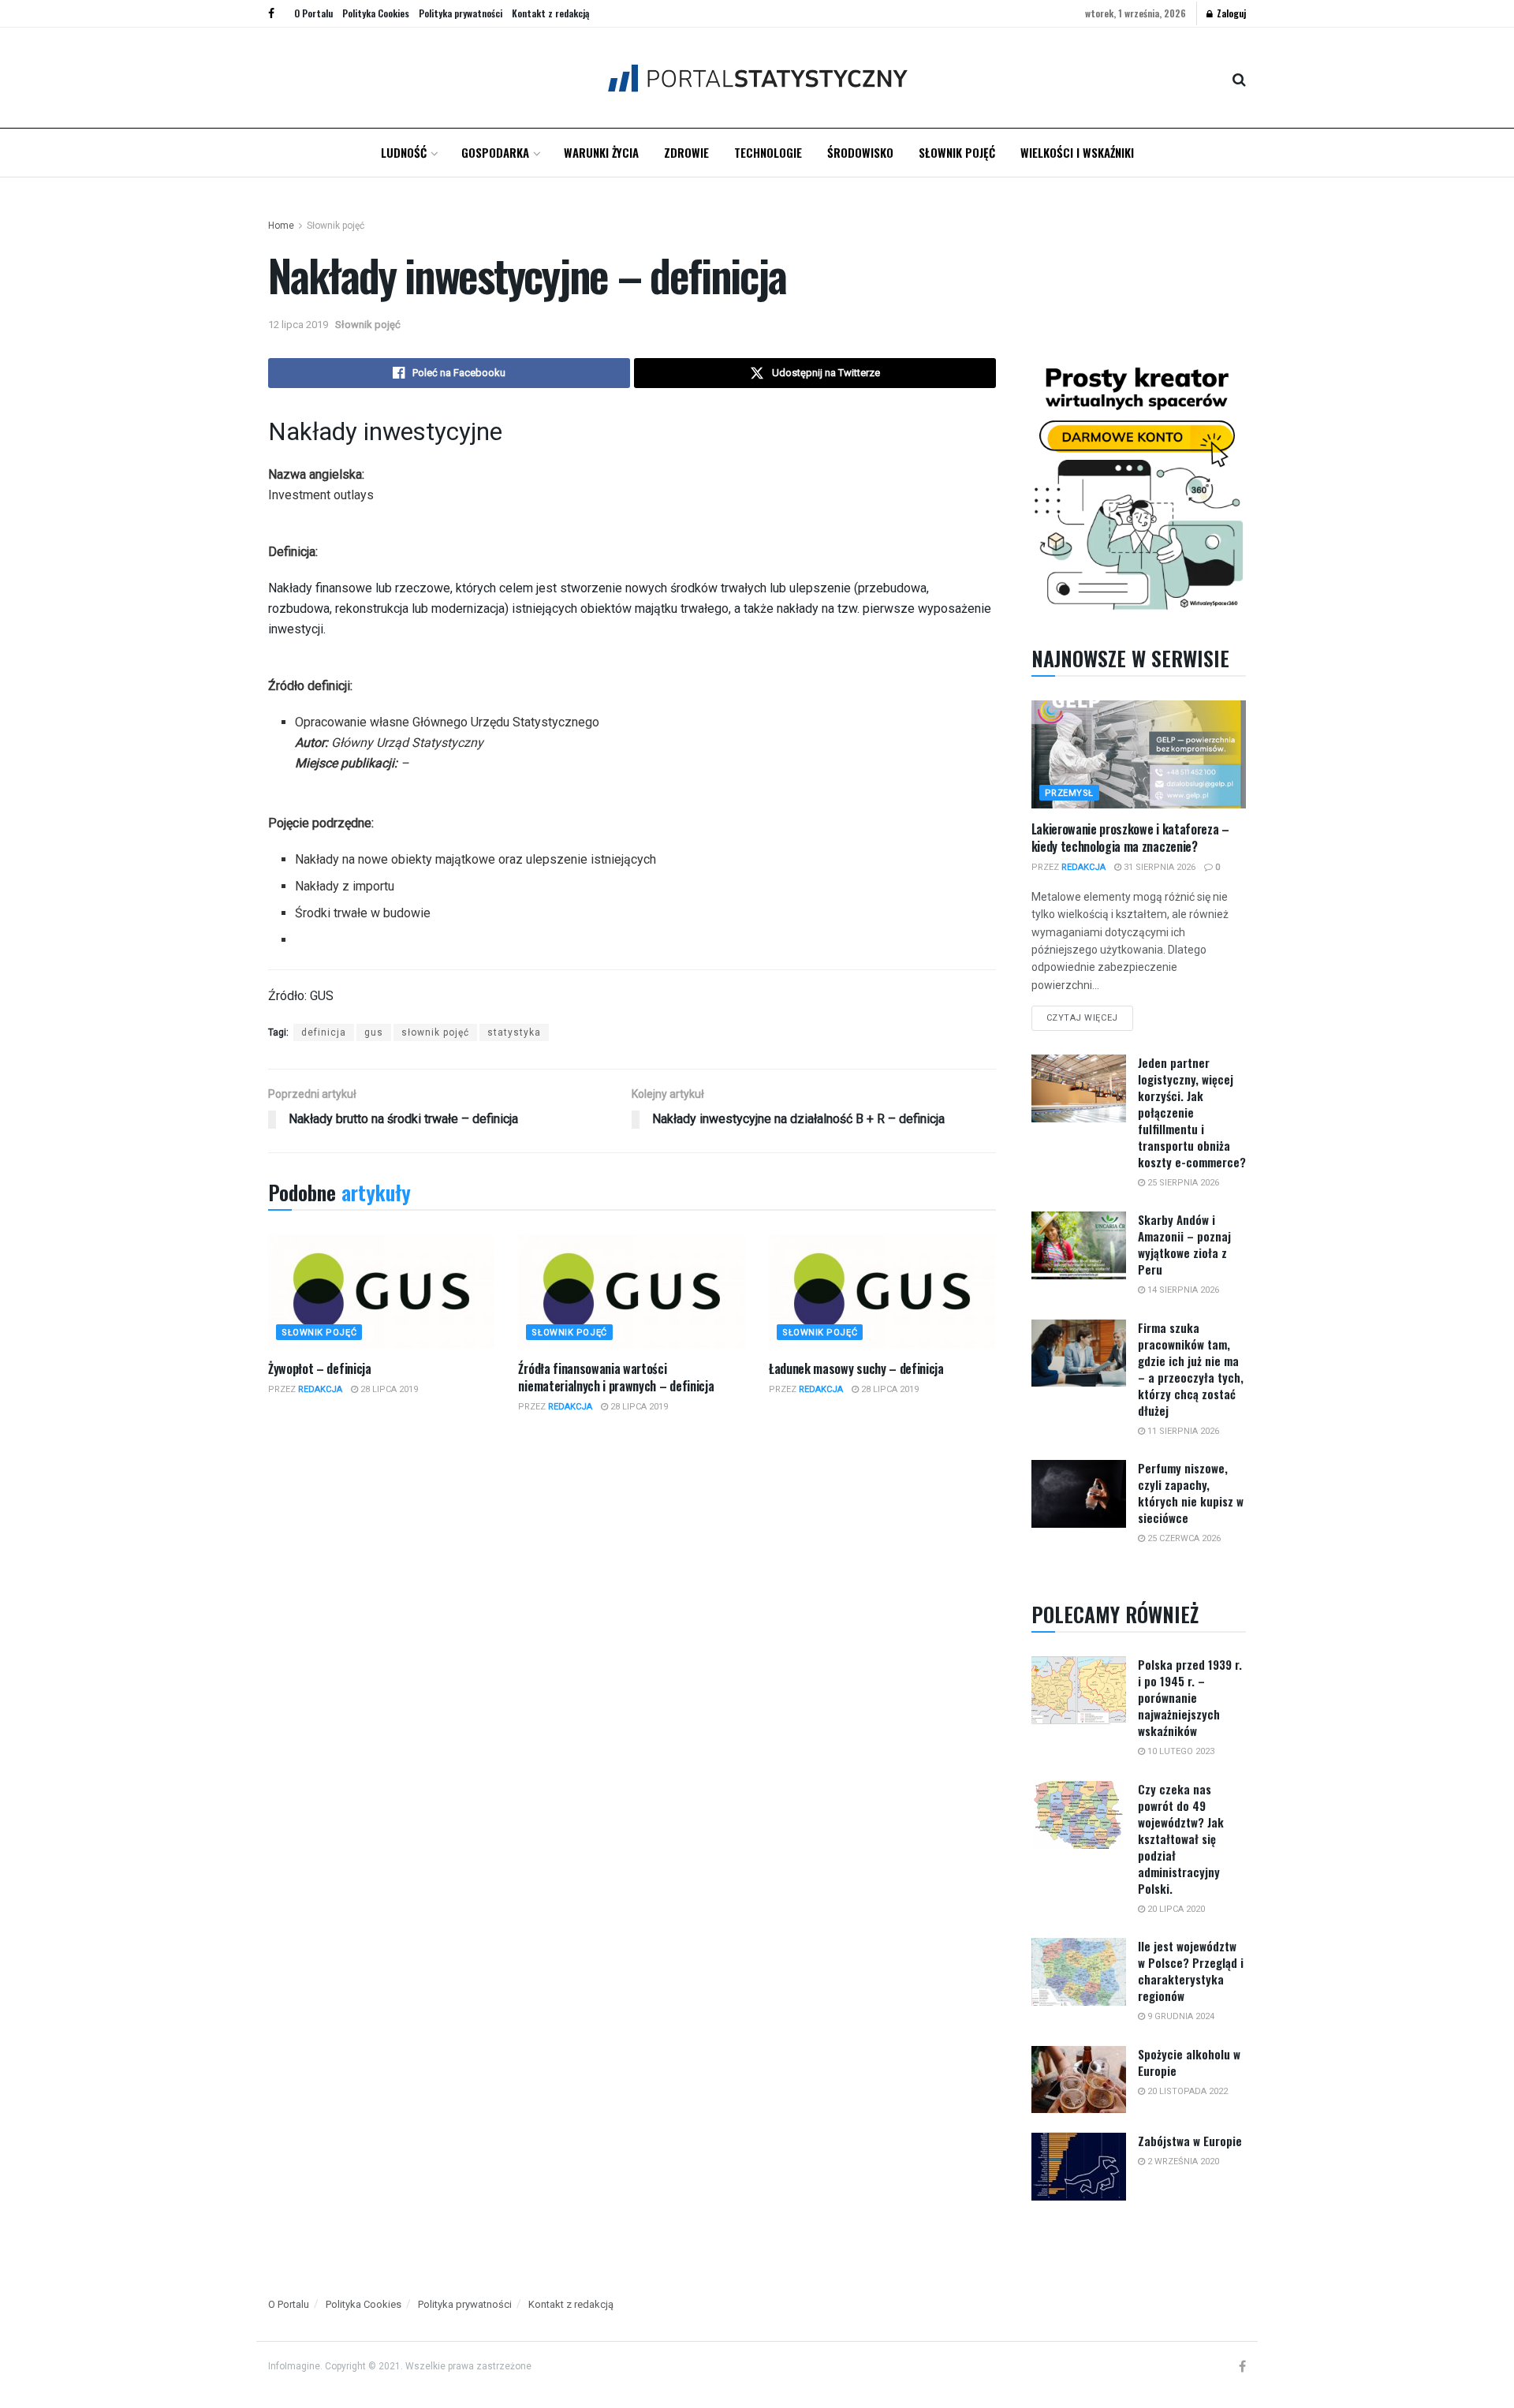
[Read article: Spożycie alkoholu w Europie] (1079, 2080)
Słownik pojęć (957, 152)
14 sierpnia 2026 (1182, 1290)
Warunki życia (601, 152)
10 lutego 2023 (1180, 1751)
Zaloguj (1230, 13)
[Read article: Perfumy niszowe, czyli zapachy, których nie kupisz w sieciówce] (1079, 1494)
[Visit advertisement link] (1139, 485)
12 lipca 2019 (298, 325)
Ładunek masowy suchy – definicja (856, 1368)
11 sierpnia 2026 (1182, 1431)
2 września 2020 (1182, 2162)
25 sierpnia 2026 (1182, 1183)
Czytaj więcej (1090, 1014)
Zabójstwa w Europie (1190, 2141)
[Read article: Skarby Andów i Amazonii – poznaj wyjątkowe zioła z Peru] (1079, 1245)
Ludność (404, 152)
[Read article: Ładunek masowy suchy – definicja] (882, 1291)
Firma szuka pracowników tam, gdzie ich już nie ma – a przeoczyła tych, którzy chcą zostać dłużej (1191, 1369)
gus (374, 1032)
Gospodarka (495, 152)
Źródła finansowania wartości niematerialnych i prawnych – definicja (616, 1377)
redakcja (320, 1389)
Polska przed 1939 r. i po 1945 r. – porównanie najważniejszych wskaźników (1190, 1697)
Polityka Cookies (376, 13)
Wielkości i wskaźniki (1077, 152)
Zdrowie (686, 152)
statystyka (514, 1032)
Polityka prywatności (461, 13)
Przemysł (1069, 793)
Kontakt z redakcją (550, 13)
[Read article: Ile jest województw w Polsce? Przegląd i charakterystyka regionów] (1079, 1972)
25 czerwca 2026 (1183, 1538)
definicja (324, 1032)
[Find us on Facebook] (271, 13)
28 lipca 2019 (388, 1389)
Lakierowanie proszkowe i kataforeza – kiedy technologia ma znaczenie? (1130, 838)
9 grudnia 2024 (1180, 2016)
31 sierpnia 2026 (1158, 867)
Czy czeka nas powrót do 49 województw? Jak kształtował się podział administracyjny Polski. (1181, 1839)
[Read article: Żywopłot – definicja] (381, 1291)
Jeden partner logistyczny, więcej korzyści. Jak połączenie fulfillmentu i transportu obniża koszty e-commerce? (1192, 1112)
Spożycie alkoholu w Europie (1189, 2062)
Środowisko (860, 152)
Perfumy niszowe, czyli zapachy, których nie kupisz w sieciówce (1191, 1493)
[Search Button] (1239, 78)
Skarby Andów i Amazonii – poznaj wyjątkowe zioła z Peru (1184, 1244)
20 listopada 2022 (1186, 2091)
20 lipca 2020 (1175, 1909)
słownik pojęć (435, 1032)
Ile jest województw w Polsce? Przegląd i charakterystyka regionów (1191, 1971)
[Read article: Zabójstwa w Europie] (1079, 2167)
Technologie (768, 152)
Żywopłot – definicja (320, 1368)
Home (281, 226)
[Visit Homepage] (757, 78)
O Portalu (313, 13)
